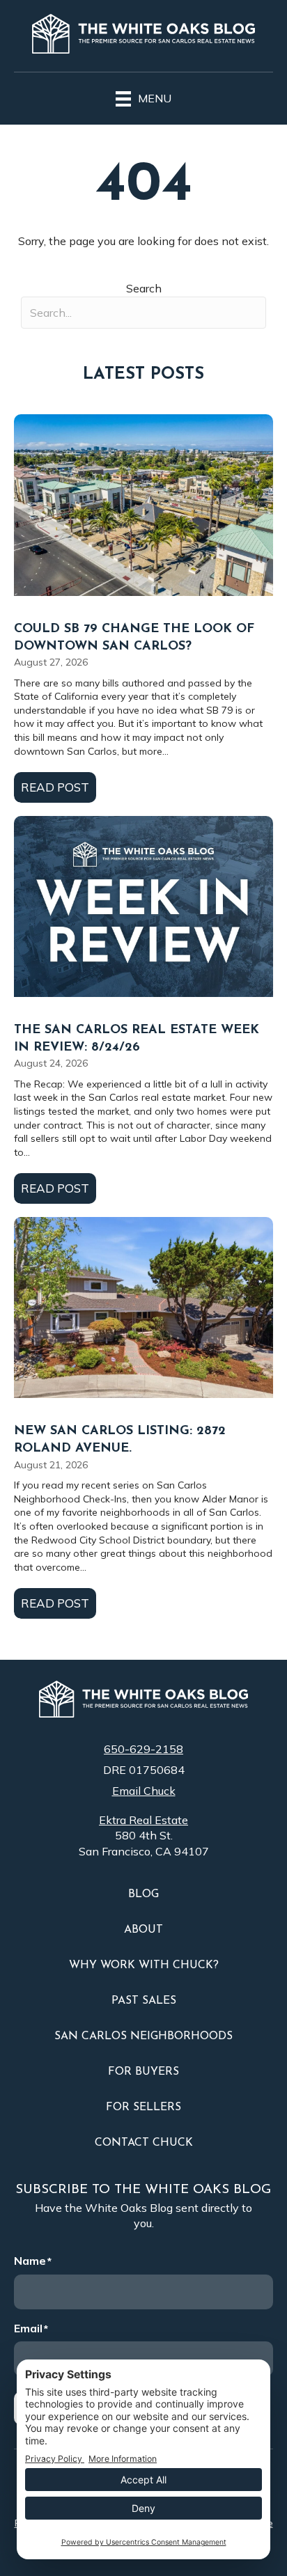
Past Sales (144, 2001)
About (143, 1930)
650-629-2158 (143, 1749)
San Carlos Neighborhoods (143, 2036)
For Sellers (143, 2107)
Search (144, 288)
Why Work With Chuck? (144, 1965)
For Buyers (143, 2072)
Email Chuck (144, 1791)
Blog (143, 1894)
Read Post (59, 787)
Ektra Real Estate (143, 1820)
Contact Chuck (144, 2143)
